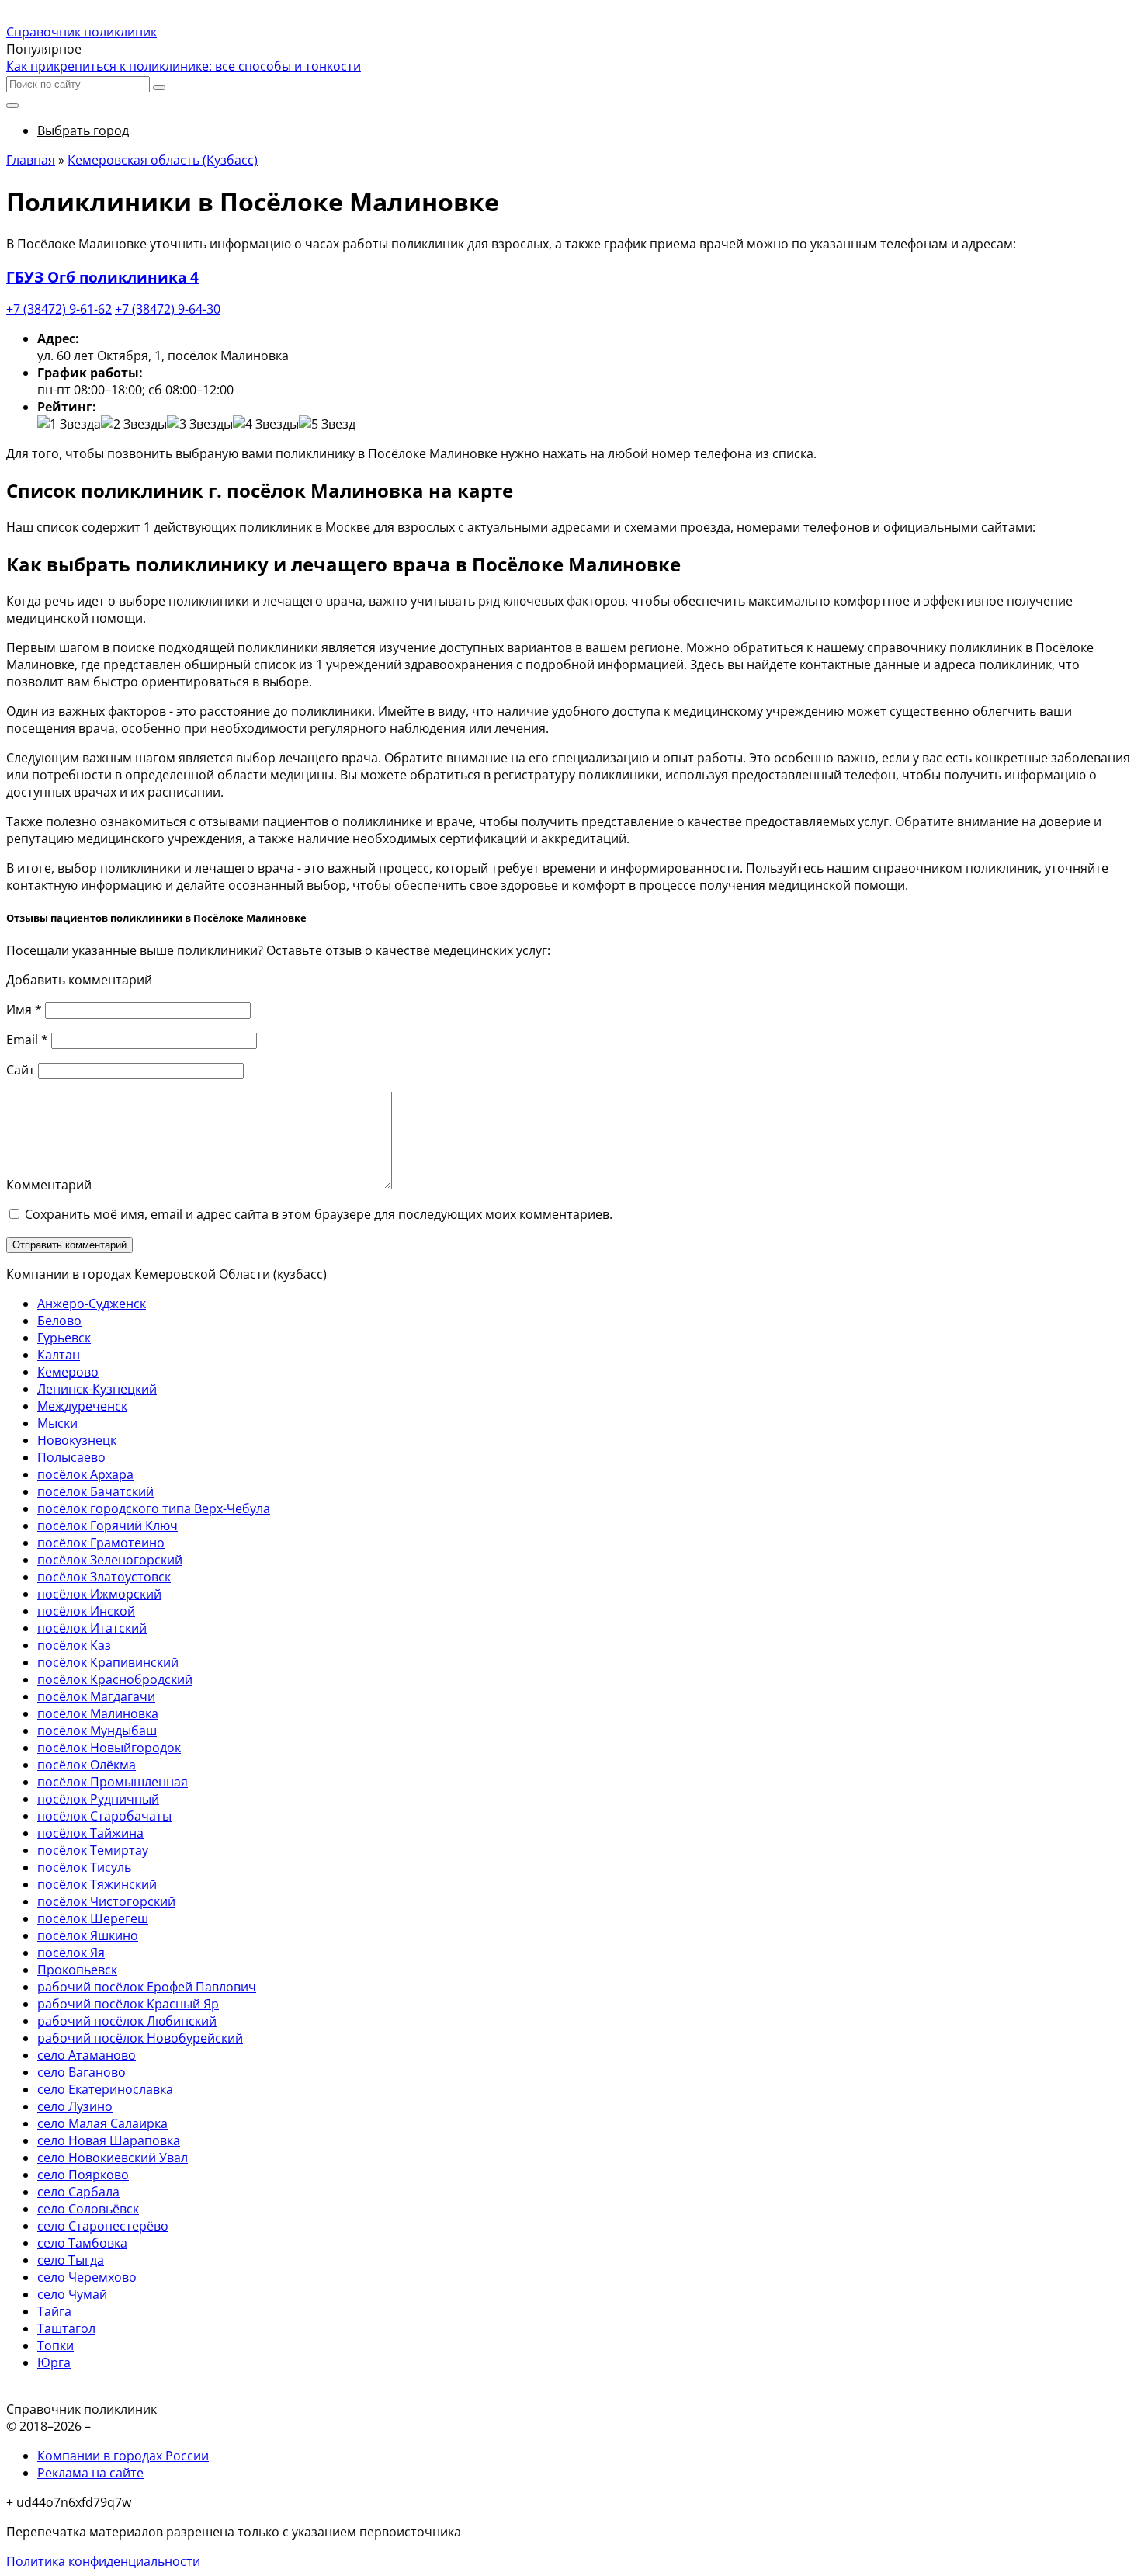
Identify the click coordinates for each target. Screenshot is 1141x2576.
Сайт (21, 1070)
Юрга (54, 2362)
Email (27, 1040)
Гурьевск (64, 1338)
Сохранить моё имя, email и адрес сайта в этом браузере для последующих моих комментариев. (319, 1214)
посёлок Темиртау (93, 1850)
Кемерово (68, 1372)
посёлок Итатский (92, 1628)
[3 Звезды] (200, 424)
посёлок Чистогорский (106, 1901)
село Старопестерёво (103, 2226)
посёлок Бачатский (95, 1491)
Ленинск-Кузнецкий (97, 1389)
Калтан (59, 1355)
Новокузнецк (77, 1440)
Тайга (54, 2311)
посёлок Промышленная (113, 1782)
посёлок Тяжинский (97, 1884)
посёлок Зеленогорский (110, 1560)
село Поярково (83, 2175)
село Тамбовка (82, 2243)
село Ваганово (81, 2072)
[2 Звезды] (134, 424)
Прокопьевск (77, 1970)
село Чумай (72, 2294)
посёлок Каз (74, 1645)
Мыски (57, 1423)
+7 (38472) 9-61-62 (59, 309)
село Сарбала (78, 2192)
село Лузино (75, 2106)
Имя (24, 1009)
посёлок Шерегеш (93, 1918)
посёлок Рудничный (98, 1799)
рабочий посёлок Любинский (127, 2021)
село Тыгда (71, 2260)
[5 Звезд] (327, 424)
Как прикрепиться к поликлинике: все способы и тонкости (184, 66)
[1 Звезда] (69, 424)
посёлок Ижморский (99, 1594)
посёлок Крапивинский (108, 1662)
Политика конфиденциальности (103, 2561)
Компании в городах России (123, 2456)
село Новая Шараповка (109, 2140)
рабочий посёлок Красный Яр (128, 2004)
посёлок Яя (71, 1953)
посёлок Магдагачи (96, 1696)
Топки (55, 2345)
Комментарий (49, 1185)
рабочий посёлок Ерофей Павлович (147, 1987)
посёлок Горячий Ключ (108, 1526)
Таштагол (66, 2328)
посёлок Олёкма (87, 1765)
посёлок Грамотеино (101, 1543)
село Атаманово (87, 2055)
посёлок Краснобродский (115, 1679)
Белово (59, 1321)
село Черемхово (87, 2277)
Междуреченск (82, 1406)
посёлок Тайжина (90, 1833)
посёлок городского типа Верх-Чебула (154, 1508)
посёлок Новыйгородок (109, 1748)
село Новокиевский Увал (113, 2158)
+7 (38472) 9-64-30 (168, 309)
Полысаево (71, 1457)
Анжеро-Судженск (92, 1304)
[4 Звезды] (266, 424)
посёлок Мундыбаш (97, 1731)
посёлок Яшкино (88, 1935)
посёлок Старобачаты (104, 1816)
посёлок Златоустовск (104, 1577)
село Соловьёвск (88, 2209)
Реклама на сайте (90, 2473)
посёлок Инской (86, 1611)
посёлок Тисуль (84, 1867)
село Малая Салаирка (102, 2123)
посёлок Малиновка (98, 1713)
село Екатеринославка (105, 2089)
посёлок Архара (85, 1474)
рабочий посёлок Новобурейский (140, 2038)
